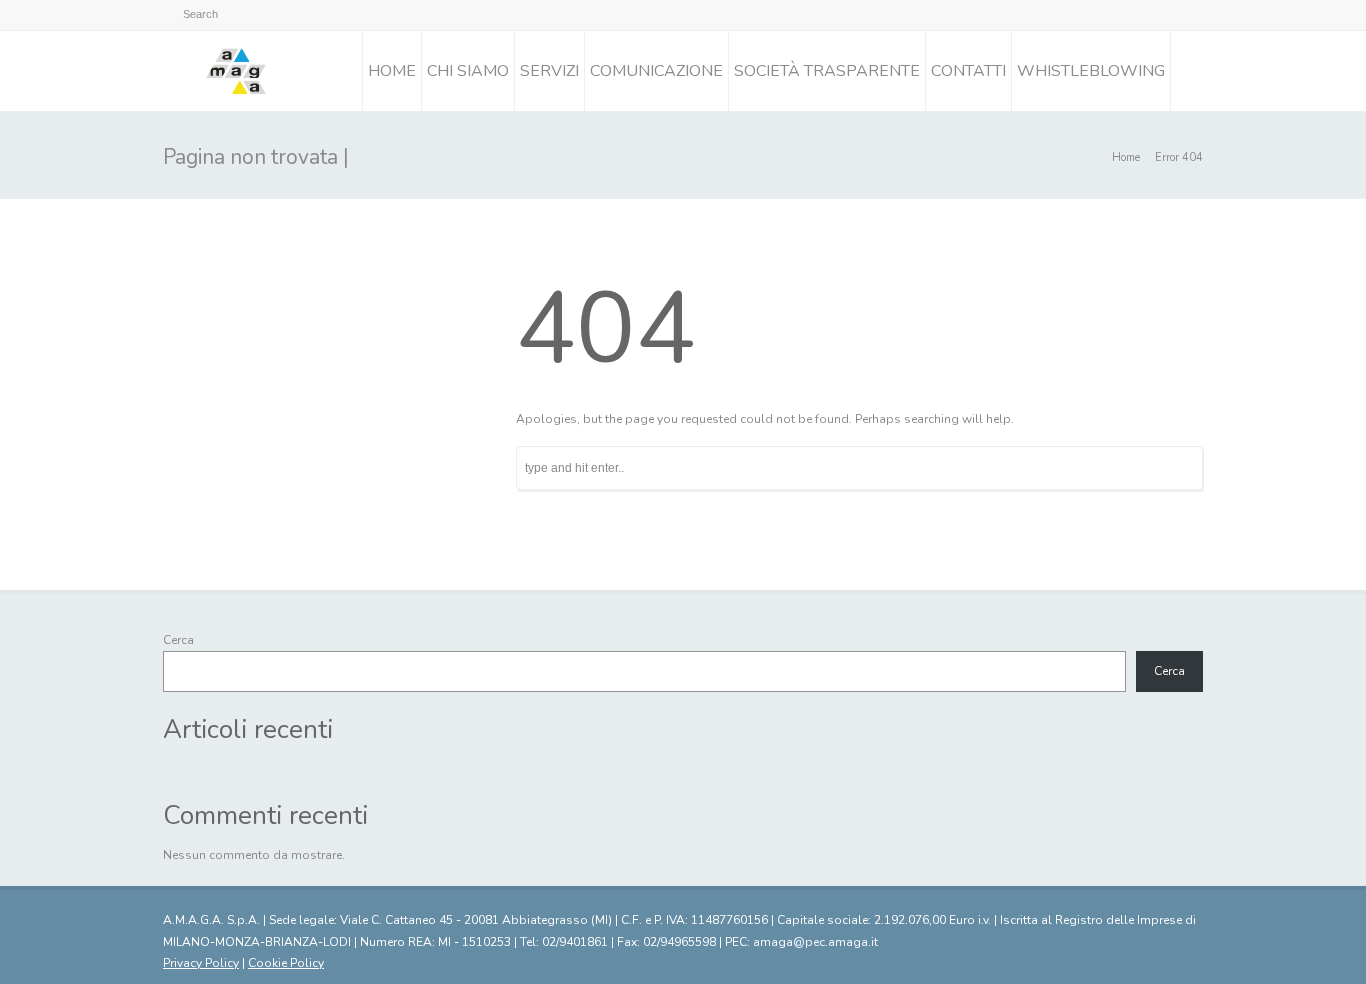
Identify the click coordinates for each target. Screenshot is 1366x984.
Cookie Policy (286, 963)
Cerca (178, 640)
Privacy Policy (201, 963)
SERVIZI (549, 71)
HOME (392, 71)
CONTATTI (968, 71)
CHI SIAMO (468, 71)
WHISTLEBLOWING (1091, 71)
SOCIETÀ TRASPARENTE (827, 71)
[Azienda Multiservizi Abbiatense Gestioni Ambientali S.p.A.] (236, 71)
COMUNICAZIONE (656, 71)
